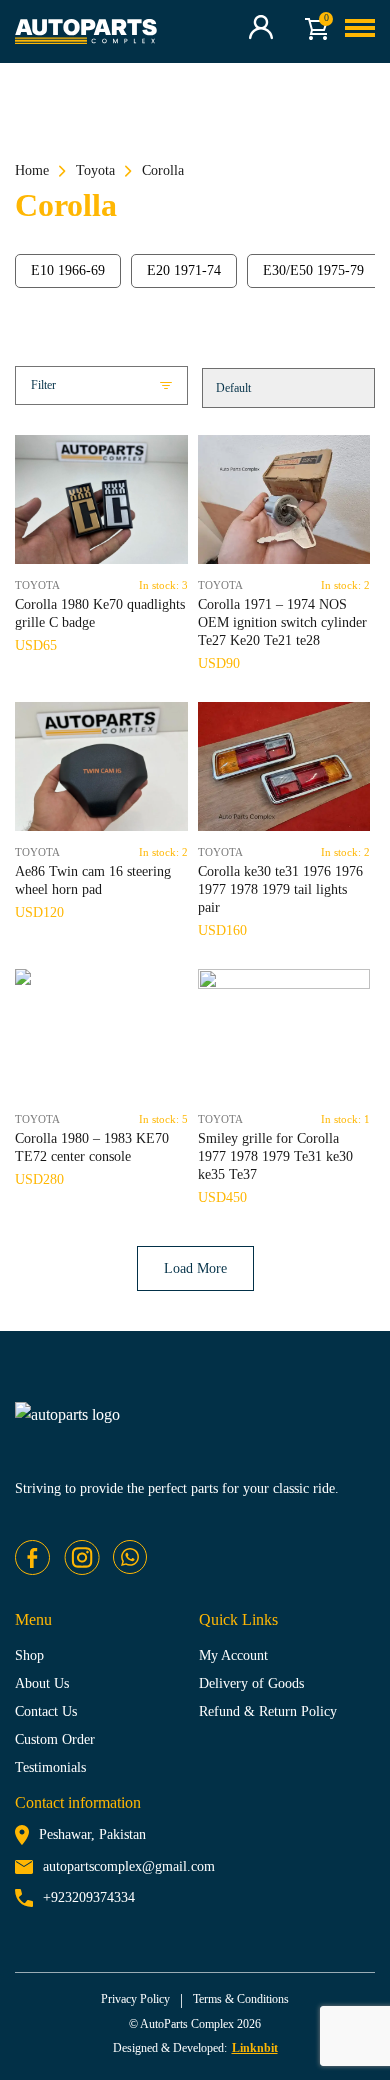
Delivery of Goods (251, 1683)
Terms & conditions (241, 1999)
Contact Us (46, 1711)
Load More (195, 1268)
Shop (29, 1655)
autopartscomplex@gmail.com (129, 1866)
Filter (43, 385)
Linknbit (255, 2048)
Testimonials (50, 1767)
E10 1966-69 (68, 270)
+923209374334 (89, 1897)
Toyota (95, 170)
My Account (233, 1655)
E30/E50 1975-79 (313, 270)
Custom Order (55, 1739)
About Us (42, 1683)
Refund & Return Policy (268, 1711)
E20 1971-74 (184, 270)
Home (32, 170)
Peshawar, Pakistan (92, 1834)
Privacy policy (135, 1999)
